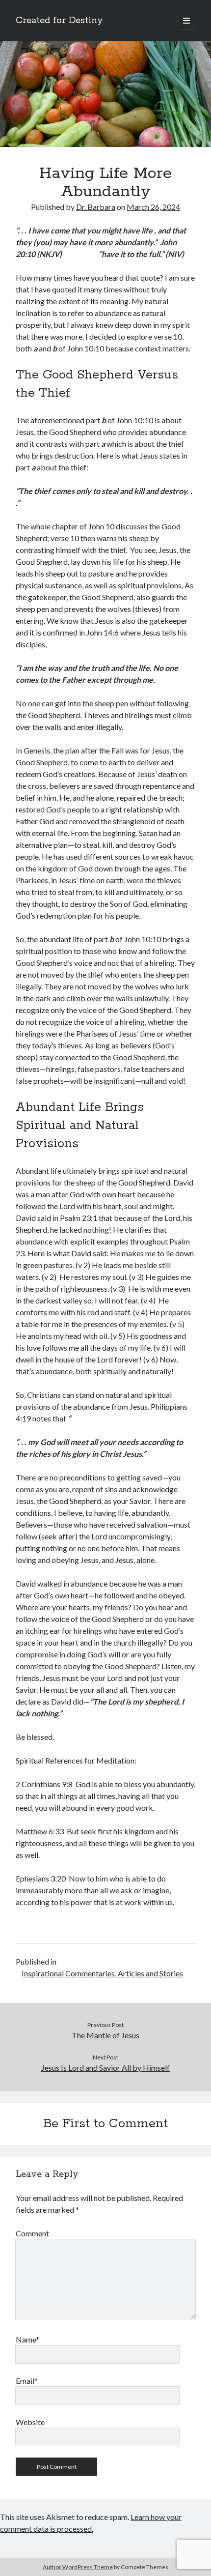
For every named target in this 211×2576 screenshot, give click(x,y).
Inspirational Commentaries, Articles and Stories (102, 1973)
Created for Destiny (59, 21)
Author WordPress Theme (78, 2567)
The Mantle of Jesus (105, 2035)
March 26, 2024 (153, 207)
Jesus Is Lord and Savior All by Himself (105, 2068)
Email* (27, 2381)
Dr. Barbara (96, 207)
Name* (27, 2339)
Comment (32, 2233)
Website (30, 2422)
